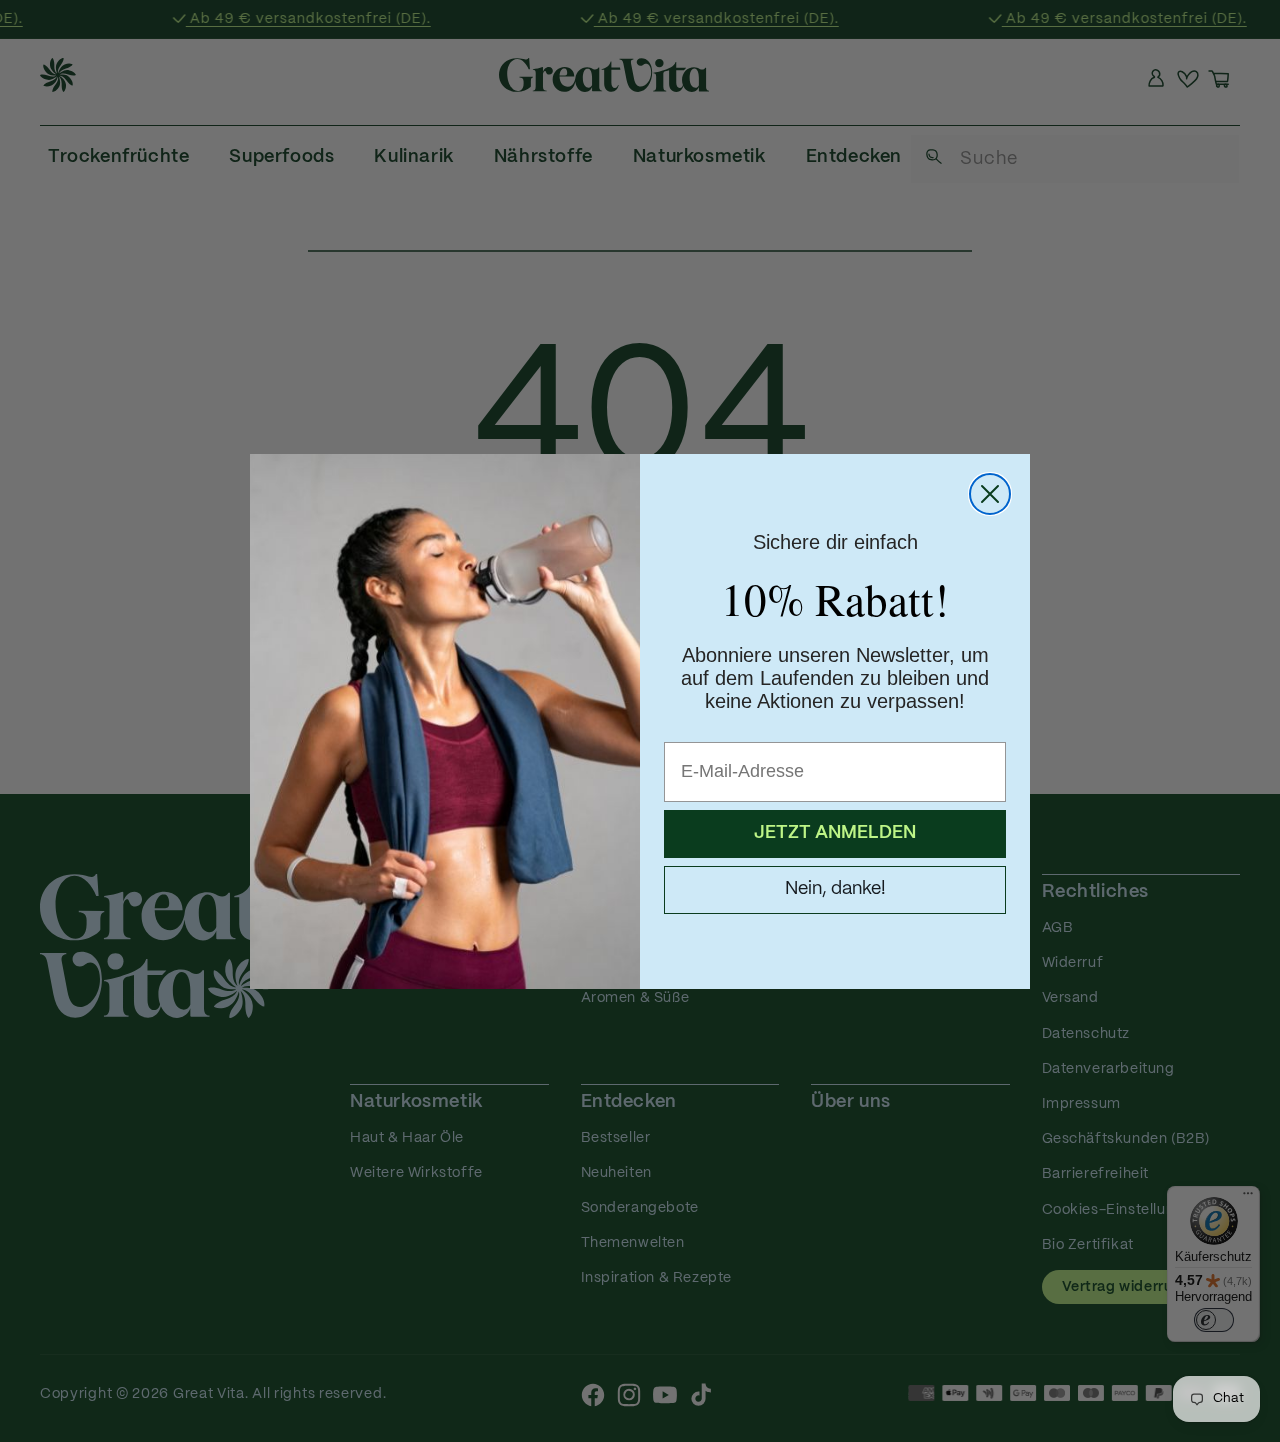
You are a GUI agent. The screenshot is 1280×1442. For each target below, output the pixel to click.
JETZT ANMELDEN (835, 833)
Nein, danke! (835, 889)
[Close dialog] (990, 494)
